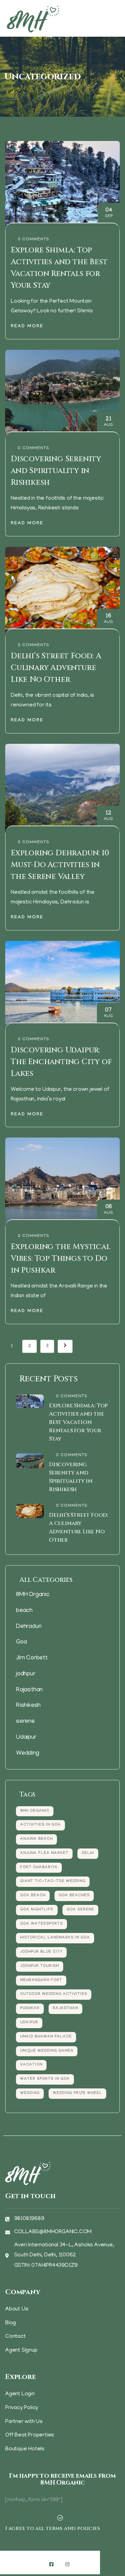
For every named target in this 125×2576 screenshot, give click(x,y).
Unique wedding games (47, 2051)
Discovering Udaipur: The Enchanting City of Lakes (61, 1062)
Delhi (88, 1853)
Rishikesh (28, 1706)
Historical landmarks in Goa (55, 1938)
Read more (27, 327)
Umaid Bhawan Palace (46, 2037)
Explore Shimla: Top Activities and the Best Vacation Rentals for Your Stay (78, 1422)
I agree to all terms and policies (52, 2528)
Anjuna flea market (44, 1853)
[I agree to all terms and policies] (60, 2518)
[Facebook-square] (51, 2564)
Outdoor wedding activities (54, 1994)
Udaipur (26, 1738)
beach (24, 1611)
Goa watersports (41, 1924)
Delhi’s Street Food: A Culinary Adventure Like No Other (56, 668)
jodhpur (26, 1674)
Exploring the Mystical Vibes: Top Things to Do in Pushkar (61, 1259)
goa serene (80, 1910)
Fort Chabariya (39, 1868)
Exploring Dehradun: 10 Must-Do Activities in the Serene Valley (60, 865)
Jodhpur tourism (40, 1966)
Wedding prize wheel (77, 2093)
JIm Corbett (32, 1658)
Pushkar (30, 2009)
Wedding (28, 1754)
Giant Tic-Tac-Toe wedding (53, 1882)
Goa (21, 1642)
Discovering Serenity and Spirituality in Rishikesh (56, 471)
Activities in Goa (40, 1825)
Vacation (31, 2065)
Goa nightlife (37, 1910)
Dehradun (29, 1627)
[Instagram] (67, 2564)
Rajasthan (29, 1690)
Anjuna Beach (36, 1839)
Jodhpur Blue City (41, 1952)
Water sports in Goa (45, 2079)
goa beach (33, 1896)
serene (25, 1722)
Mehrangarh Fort (41, 1981)
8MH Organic (33, 1595)
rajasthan (65, 2009)
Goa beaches (74, 1896)
